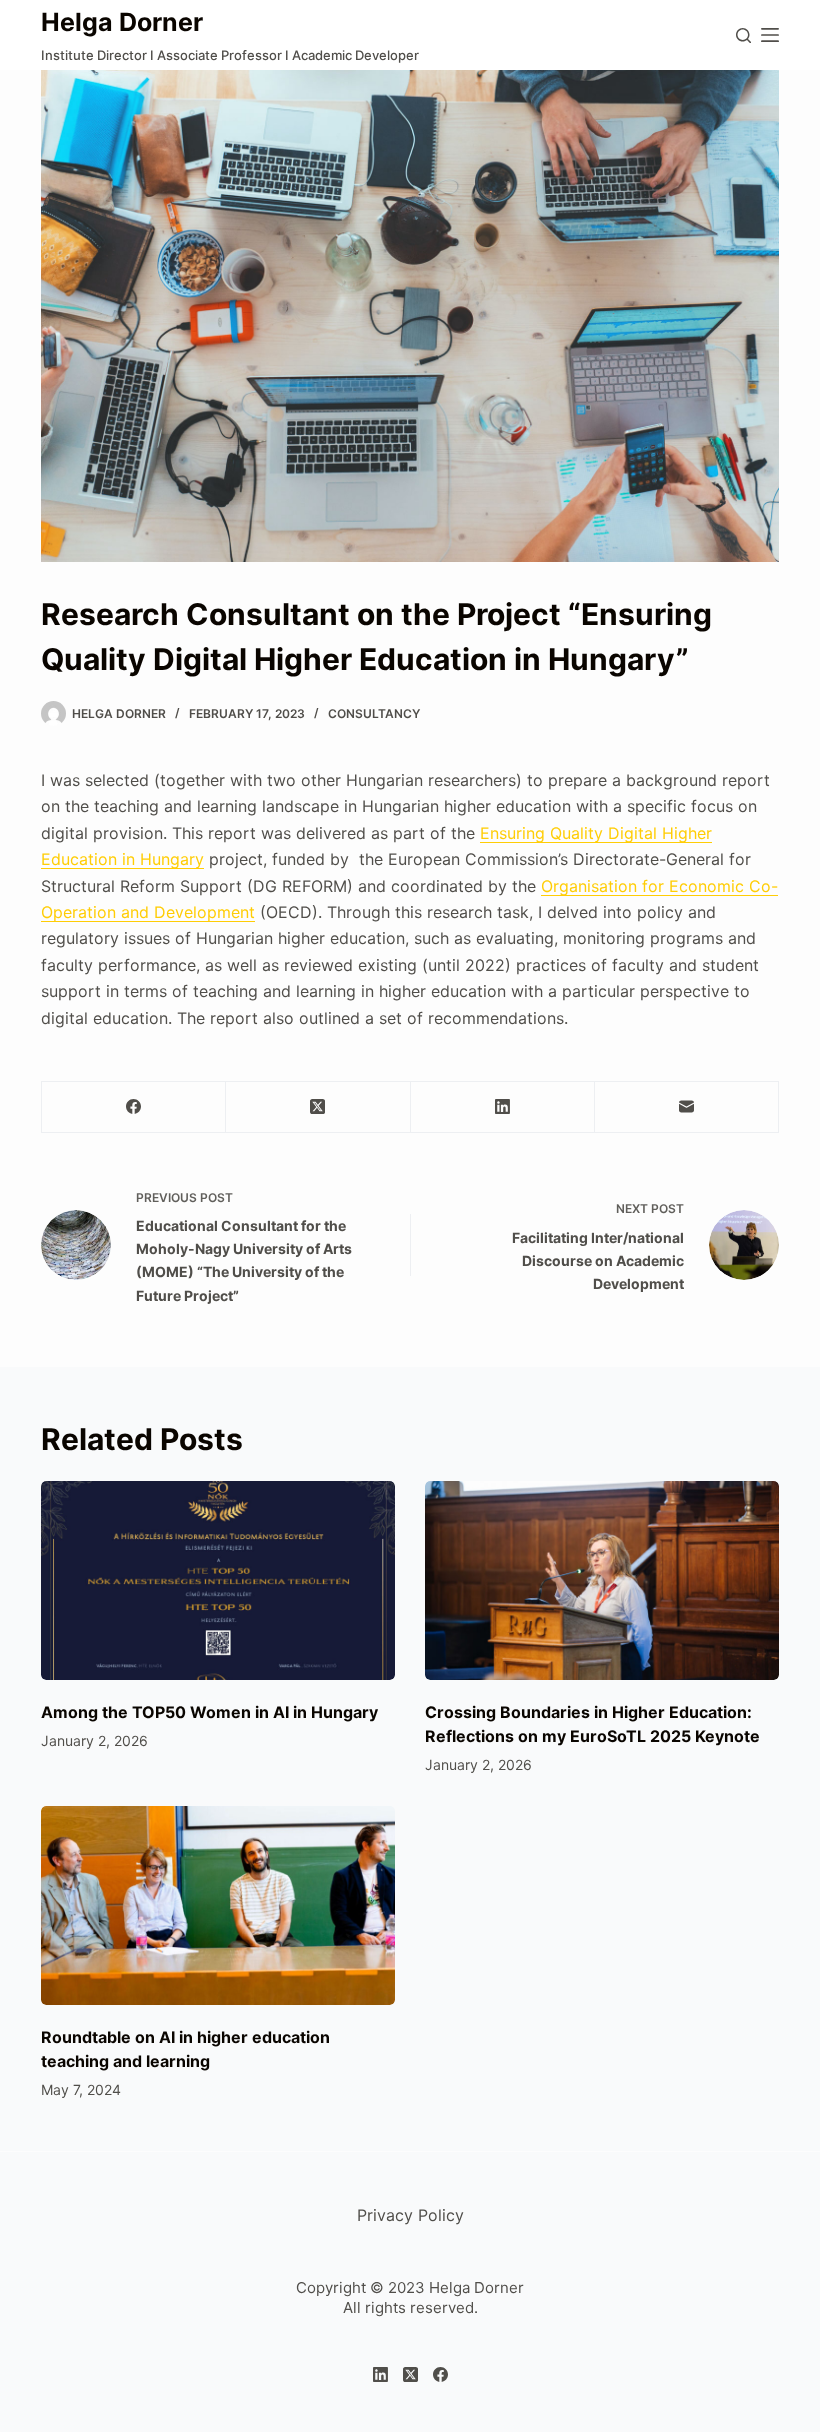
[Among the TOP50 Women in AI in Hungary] (218, 1580)
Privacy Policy (410, 2215)
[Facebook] (134, 1107)
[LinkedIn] (503, 1107)
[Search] (743, 35)
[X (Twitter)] (318, 1107)
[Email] (687, 1107)
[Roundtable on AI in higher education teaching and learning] (218, 1905)
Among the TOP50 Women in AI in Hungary (209, 1712)
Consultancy (374, 713)
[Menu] (770, 35)
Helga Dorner (122, 22)
